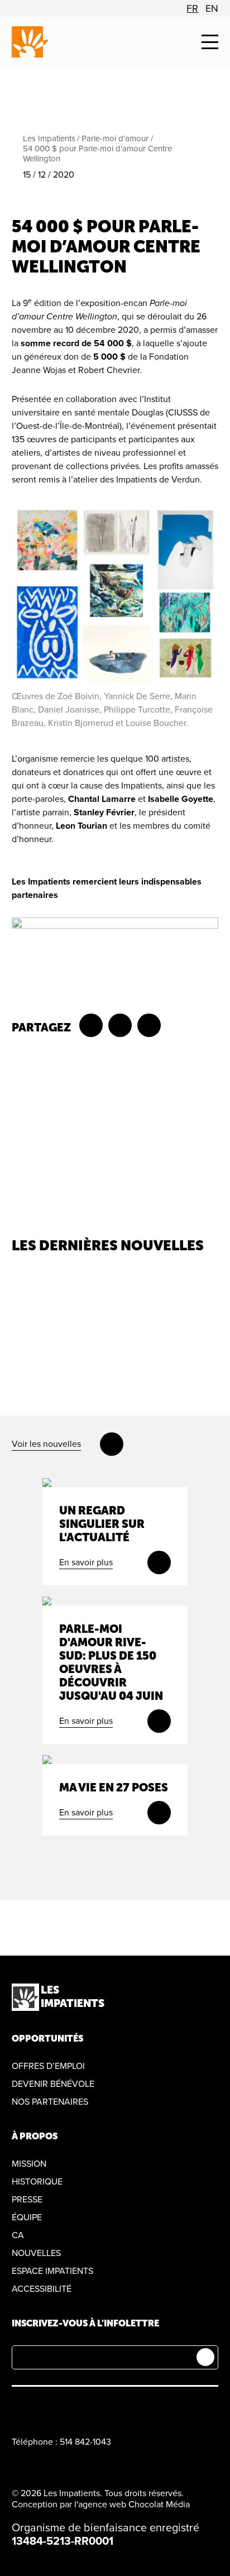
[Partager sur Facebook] (91, 1025)
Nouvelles (36, 2253)
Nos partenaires (50, 2102)
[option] (192, 8)
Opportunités (47, 2039)
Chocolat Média (159, 2505)
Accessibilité (42, 2289)
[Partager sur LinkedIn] (149, 1025)
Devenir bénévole (53, 2084)
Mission (29, 2164)
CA (18, 2235)
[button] (210, 42)
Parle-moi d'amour (115, 138)
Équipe (27, 2217)
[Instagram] (44, 2408)
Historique (37, 2182)
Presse (27, 2200)
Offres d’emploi (48, 2066)
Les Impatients (49, 138)
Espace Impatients (52, 2271)
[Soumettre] (205, 2357)
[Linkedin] (97, 2408)
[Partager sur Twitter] (120, 1025)
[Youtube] (71, 2408)
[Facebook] (18, 2408)
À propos (35, 2136)
